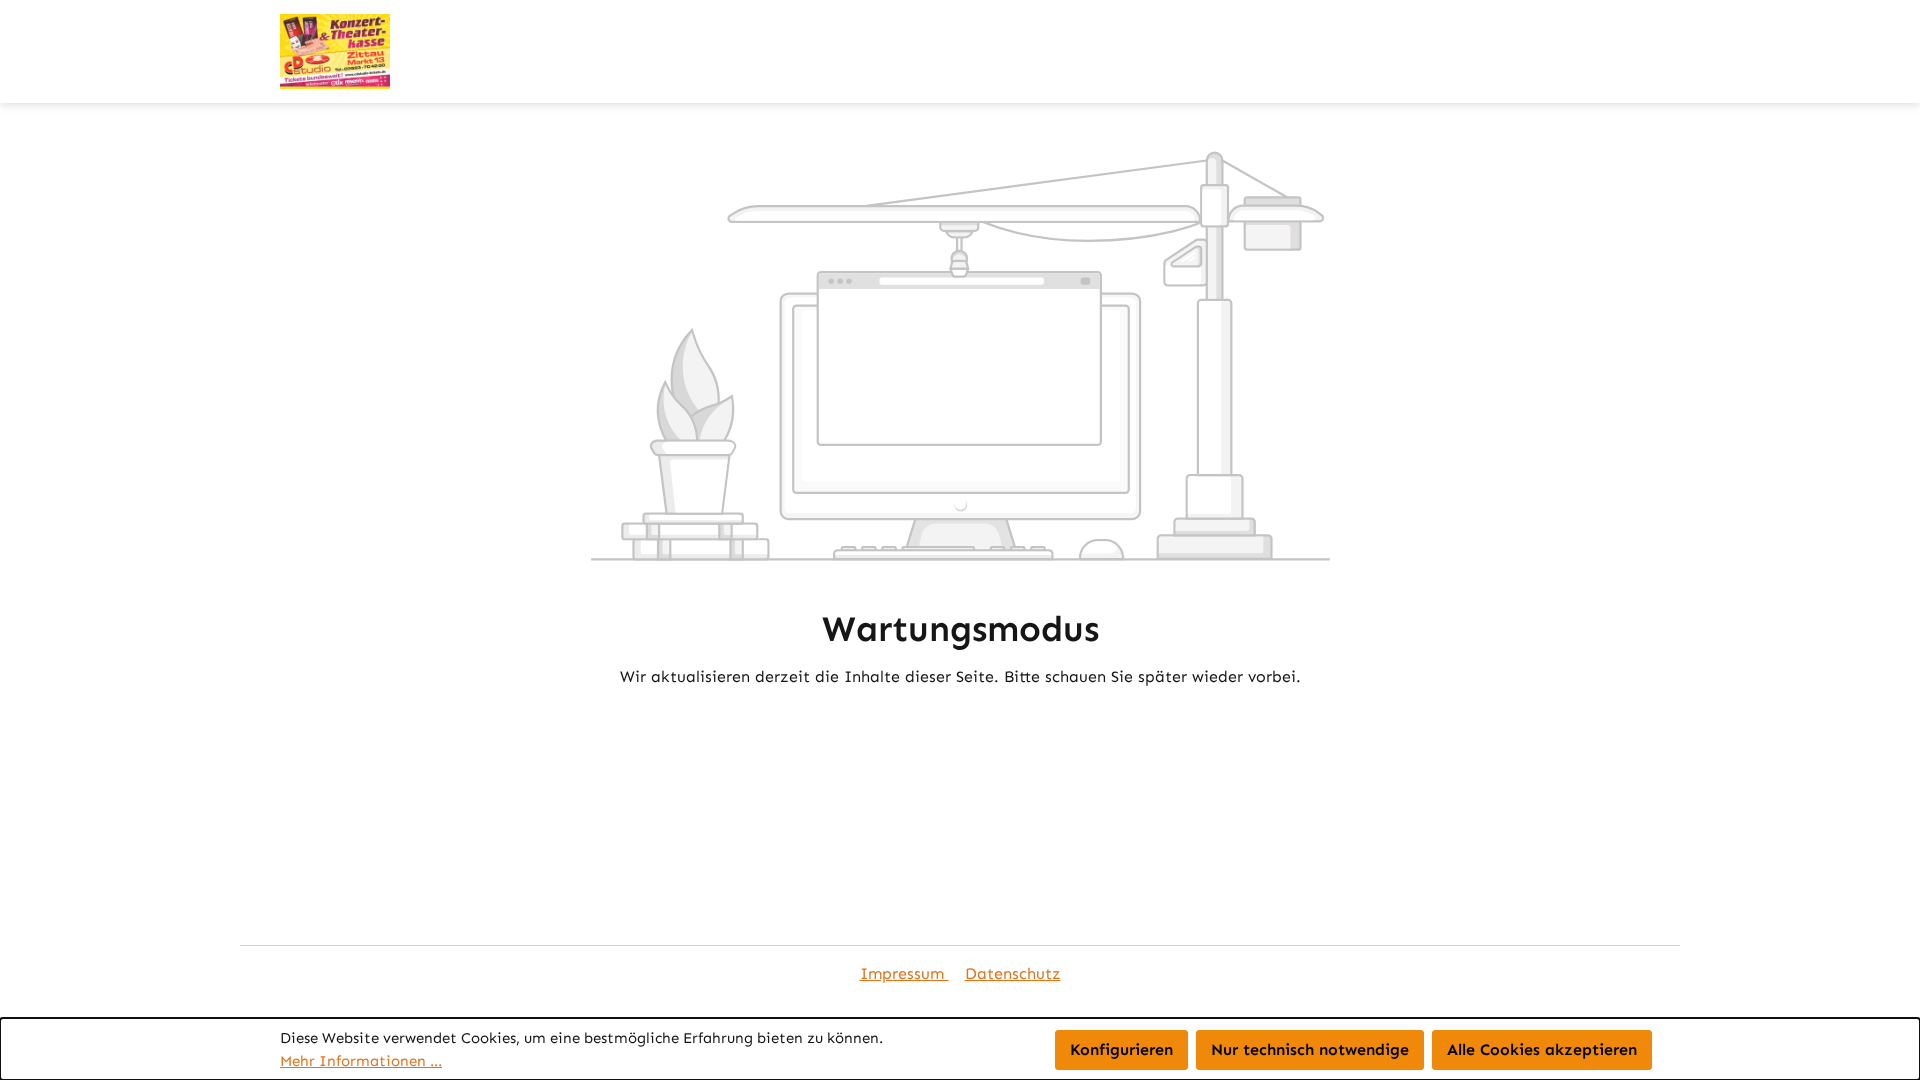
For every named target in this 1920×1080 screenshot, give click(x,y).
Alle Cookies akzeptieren (1542, 1049)
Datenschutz (1013, 973)
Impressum (904, 973)
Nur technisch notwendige (1310, 1049)
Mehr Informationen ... (361, 1061)
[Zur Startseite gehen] (335, 51)
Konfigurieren (1121, 1049)
